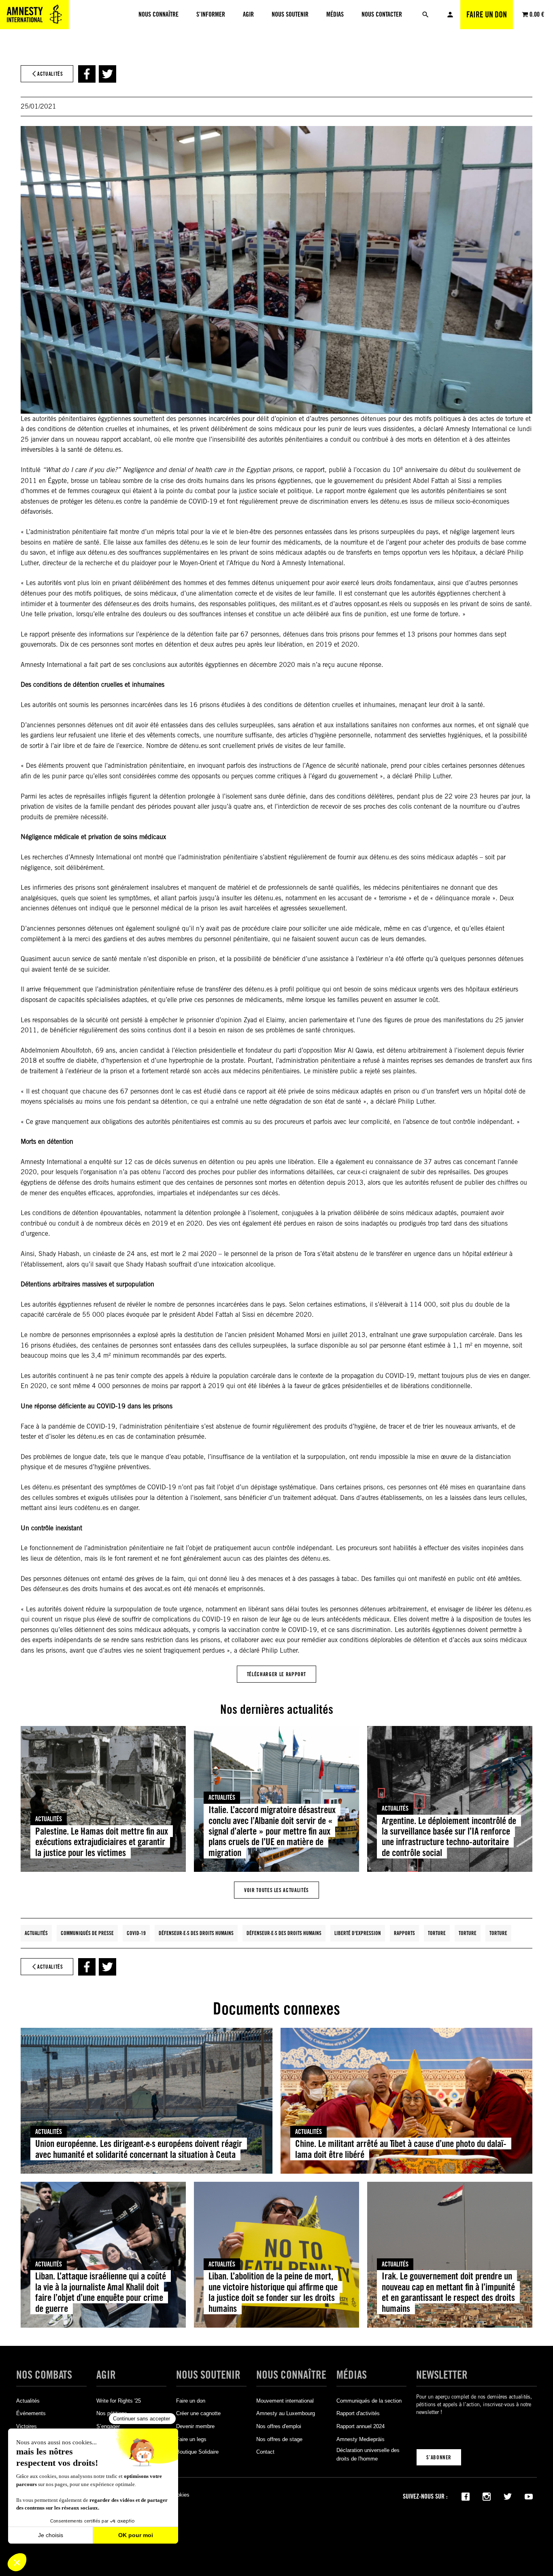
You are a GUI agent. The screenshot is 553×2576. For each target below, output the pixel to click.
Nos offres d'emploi (279, 2426)
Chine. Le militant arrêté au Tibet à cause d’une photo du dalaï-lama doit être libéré (401, 2149)
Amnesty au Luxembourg (286, 2413)
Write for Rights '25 (119, 2401)
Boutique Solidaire (197, 2452)
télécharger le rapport (276, 1674)
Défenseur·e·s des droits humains (196, 1933)
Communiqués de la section (369, 2401)
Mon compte (450, 15)
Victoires (27, 2426)
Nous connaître (291, 2375)
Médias (352, 2375)
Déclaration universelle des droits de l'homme (368, 2454)
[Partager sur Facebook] (87, 74)
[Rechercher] (425, 15)
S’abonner (439, 2457)
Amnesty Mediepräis (361, 2439)
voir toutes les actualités (276, 1890)
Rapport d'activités (358, 2413)
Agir (106, 2375)
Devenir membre (195, 2426)
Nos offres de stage (279, 2439)
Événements (31, 2413)
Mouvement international (285, 2401)
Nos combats (44, 2375)
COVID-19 (136, 1933)
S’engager (108, 2426)
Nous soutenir (208, 2375)
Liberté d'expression (358, 1933)
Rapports (404, 1933)
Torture (437, 1933)
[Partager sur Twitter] (107, 74)
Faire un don (487, 15)
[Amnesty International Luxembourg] (34, 15)
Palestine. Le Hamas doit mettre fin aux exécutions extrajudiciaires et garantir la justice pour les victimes (102, 1842)
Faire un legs (191, 2439)
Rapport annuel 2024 (361, 2426)
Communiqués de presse (87, 1933)
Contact (265, 2452)
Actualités (49, 1819)
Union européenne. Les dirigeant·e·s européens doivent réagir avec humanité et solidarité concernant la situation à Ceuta (139, 2149)
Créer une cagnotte (198, 2413)
